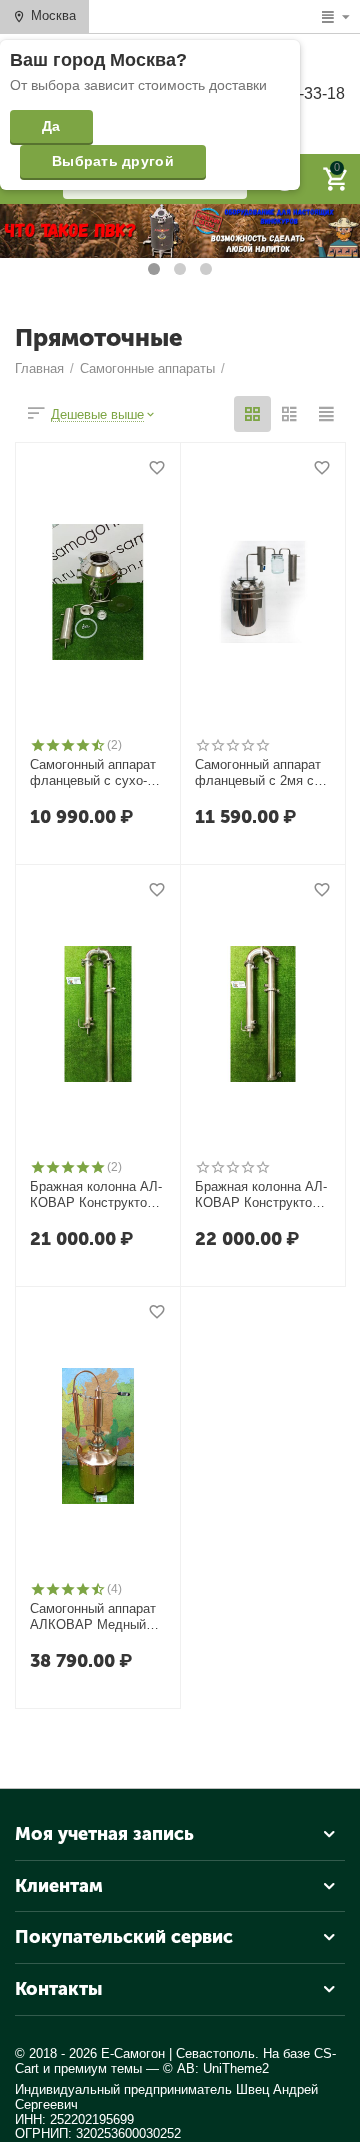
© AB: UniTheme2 (216, 2068)
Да (51, 126)
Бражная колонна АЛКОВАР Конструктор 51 (261, 1195)
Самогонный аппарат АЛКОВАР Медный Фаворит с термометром (93, 1617)
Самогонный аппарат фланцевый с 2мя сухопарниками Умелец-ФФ (260, 773)
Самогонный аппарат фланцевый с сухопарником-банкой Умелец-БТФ (96, 773)
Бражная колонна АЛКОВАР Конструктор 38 (96, 1195)
